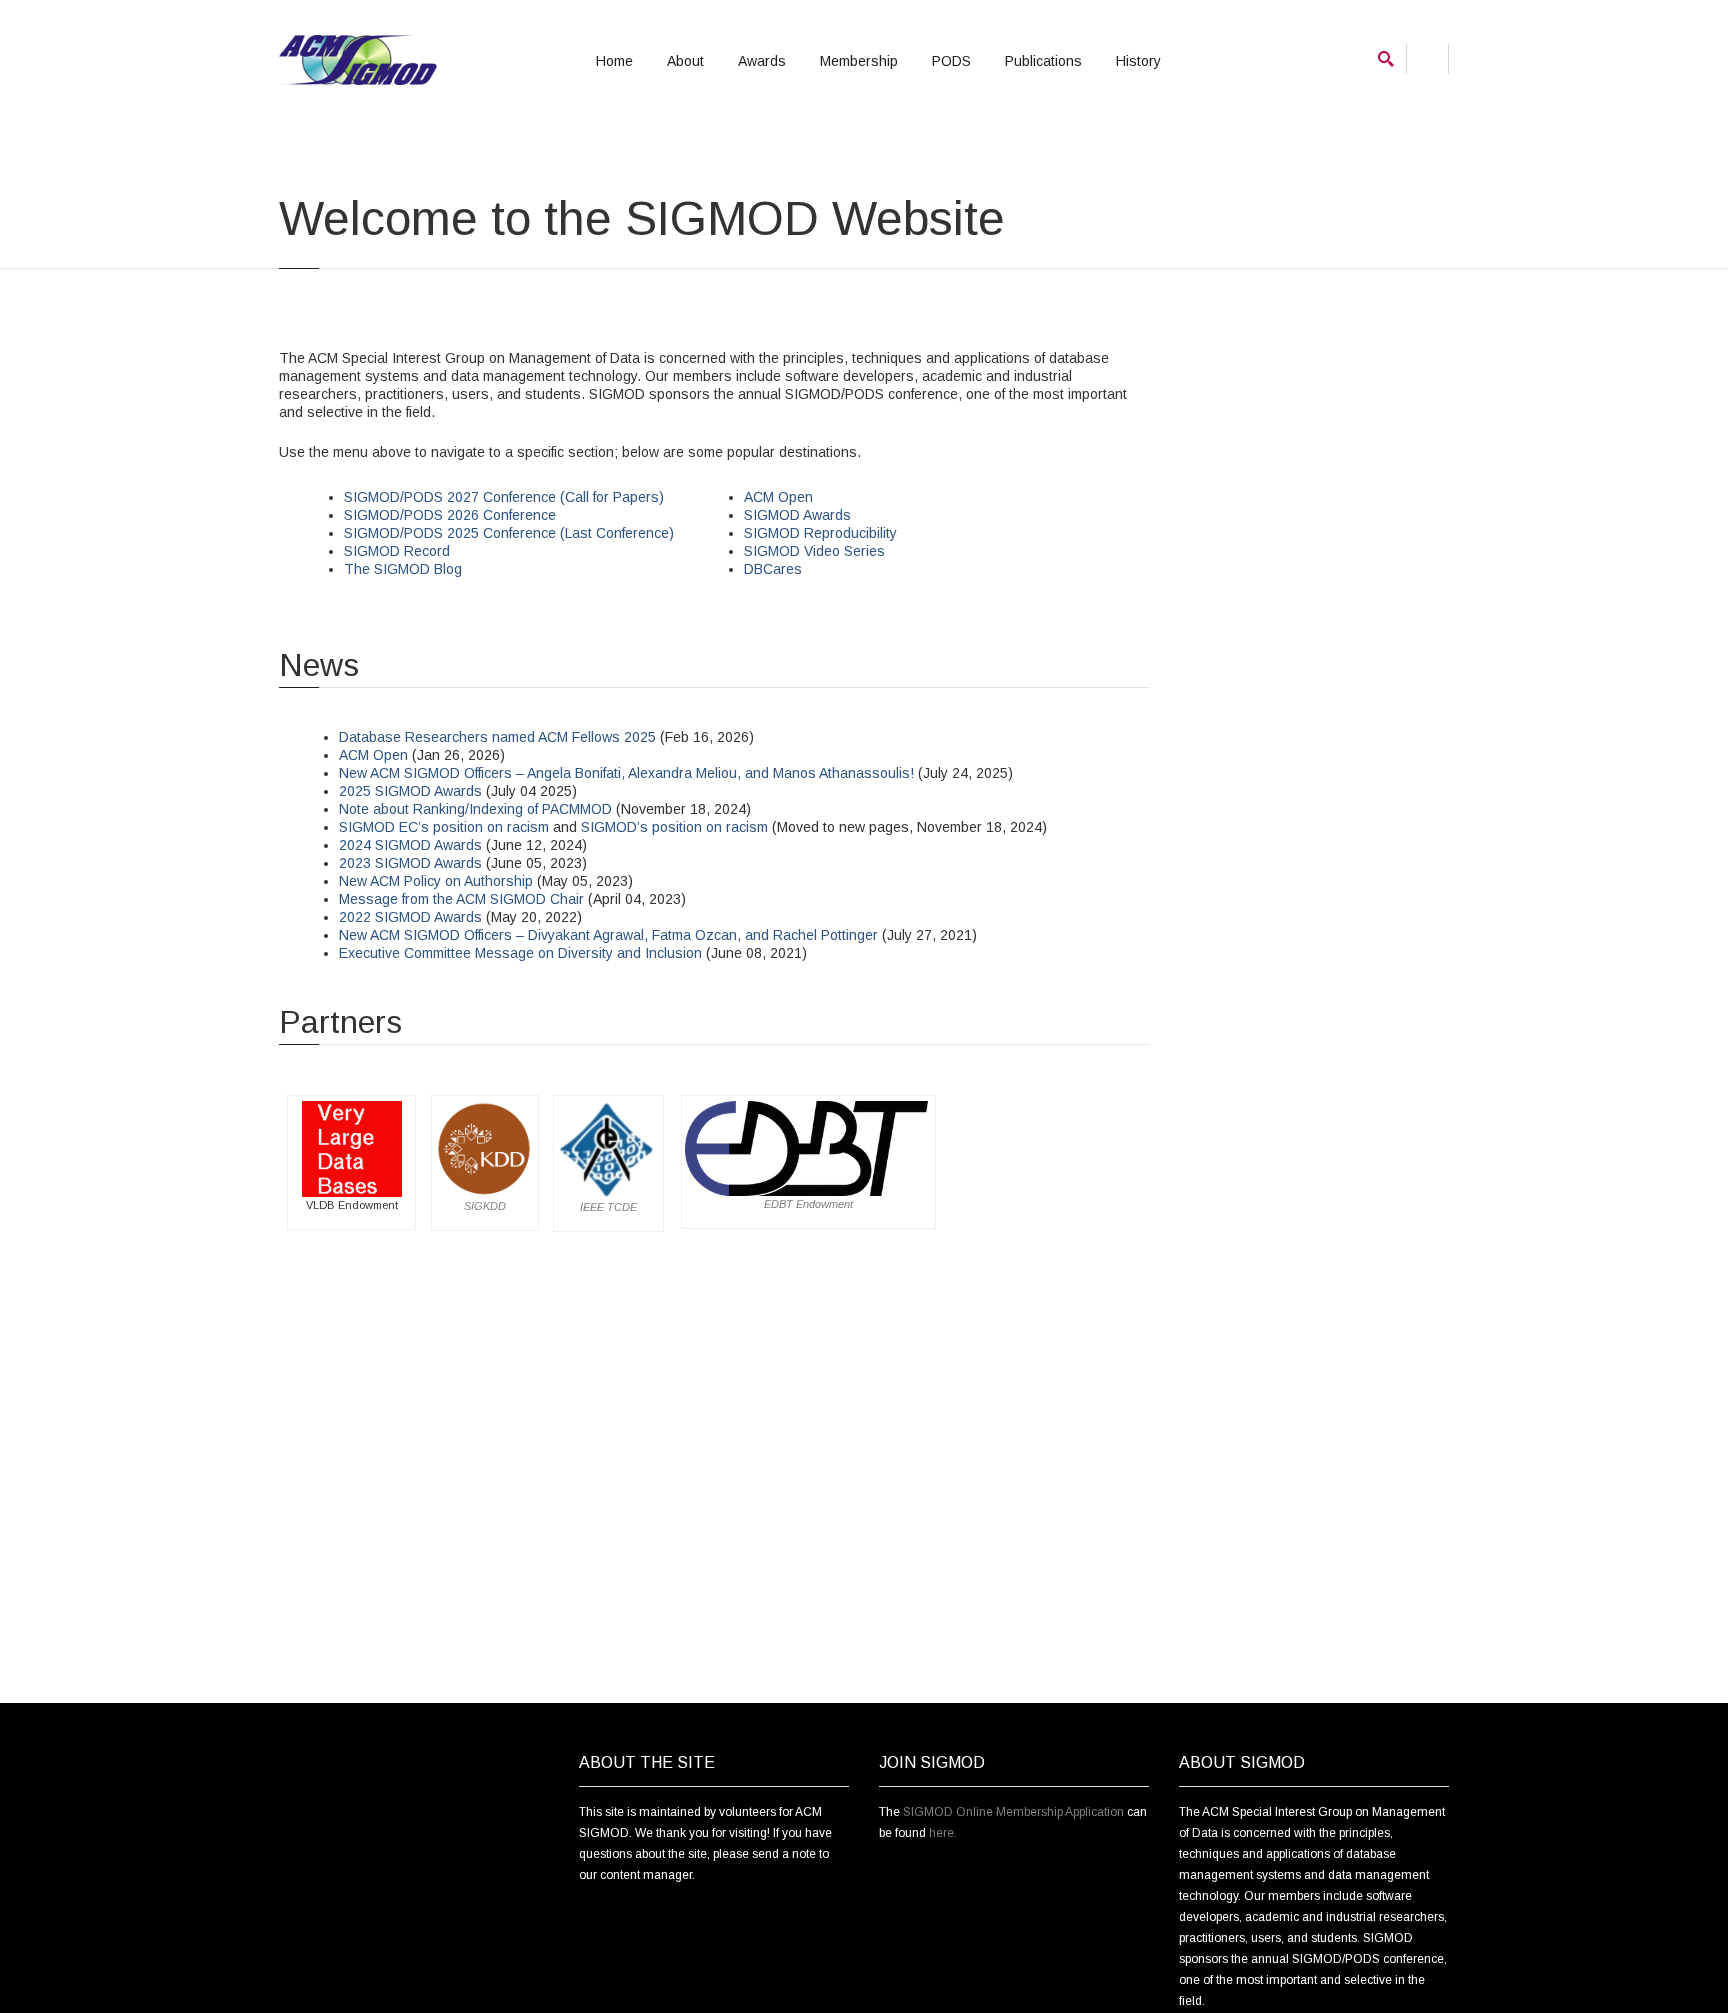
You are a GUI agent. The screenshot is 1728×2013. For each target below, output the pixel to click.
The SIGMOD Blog (403, 569)
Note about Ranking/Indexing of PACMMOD (475, 809)
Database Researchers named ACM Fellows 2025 (497, 737)
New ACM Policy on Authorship (436, 881)
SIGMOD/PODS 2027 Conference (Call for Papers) (504, 497)
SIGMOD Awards (797, 515)
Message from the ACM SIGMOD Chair (461, 899)
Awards (762, 61)
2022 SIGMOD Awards (410, 917)
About (685, 61)
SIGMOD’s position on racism (674, 827)
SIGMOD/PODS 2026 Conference (450, 515)
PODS (951, 61)
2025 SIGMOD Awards (410, 791)
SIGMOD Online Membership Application (1013, 1812)
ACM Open (778, 497)
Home (614, 61)
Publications (1043, 61)
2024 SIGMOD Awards (410, 845)
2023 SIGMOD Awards (410, 863)
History (1138, 61)
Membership (859, 61)
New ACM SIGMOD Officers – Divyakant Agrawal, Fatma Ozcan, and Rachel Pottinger (608, 935)
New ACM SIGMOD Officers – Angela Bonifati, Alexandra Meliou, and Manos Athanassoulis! (626, 773)
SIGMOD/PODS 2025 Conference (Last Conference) (509, 533)
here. (943, 1833)
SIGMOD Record (397, 551)
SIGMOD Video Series (814, 551)
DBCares (773, 569)
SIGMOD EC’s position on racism (444, 827)
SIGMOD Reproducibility (820, 533)
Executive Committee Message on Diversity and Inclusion (520, 953)
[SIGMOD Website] (358, 60)
